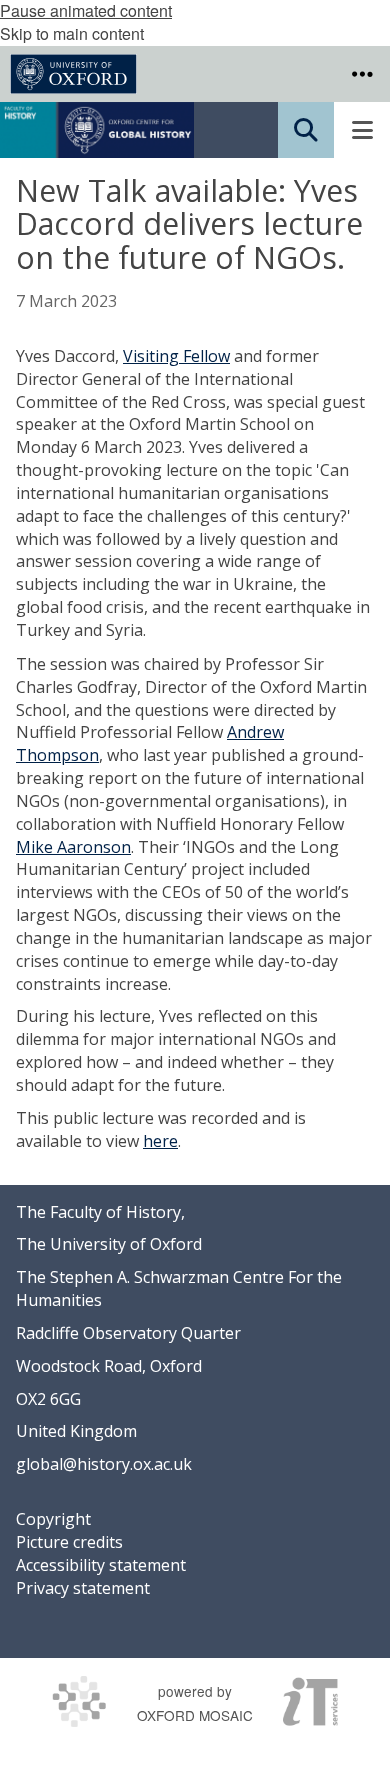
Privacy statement (83, 1588)
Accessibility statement (101, 1565)
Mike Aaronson (73, 847)
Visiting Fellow (176, 356)
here (160, 1141)
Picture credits (69, 1542)
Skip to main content (72, 33)
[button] (362, 74)
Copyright (53, 1519)
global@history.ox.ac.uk (104, 1464)
